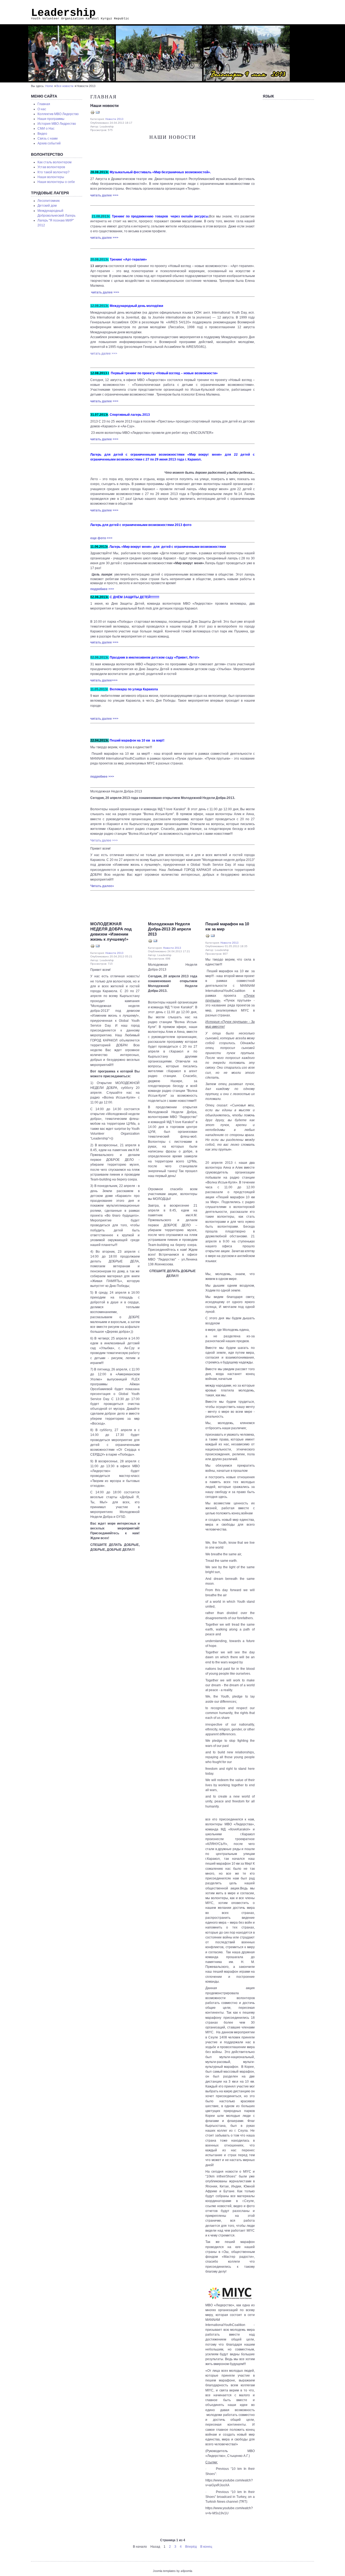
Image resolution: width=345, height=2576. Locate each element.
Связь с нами (48, 139)
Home (49, 86)
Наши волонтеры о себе (56, 182)
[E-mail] (98, 113)
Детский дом (47, 206)
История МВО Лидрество (57, 124)
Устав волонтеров (51, 167)
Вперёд (191, 2547)
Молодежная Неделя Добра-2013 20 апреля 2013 (170, 929)
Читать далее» (102, 886)
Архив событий (49, 143)
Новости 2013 (114, 119)
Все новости (65, 86)
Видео (42, 134)
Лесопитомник (49, 201)
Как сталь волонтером (54, 162)
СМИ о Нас (46, 129)
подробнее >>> (102, 589)
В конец (206, 2547)
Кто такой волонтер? (54, 172)
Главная (44, 104)
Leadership (63, 13)
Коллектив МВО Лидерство (58, 114)
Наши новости (104, 106)
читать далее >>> (104, 195)
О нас (42, 109)
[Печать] (92, 113)
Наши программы (51, 119)
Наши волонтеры (51, 177)
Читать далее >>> (104, 840)
